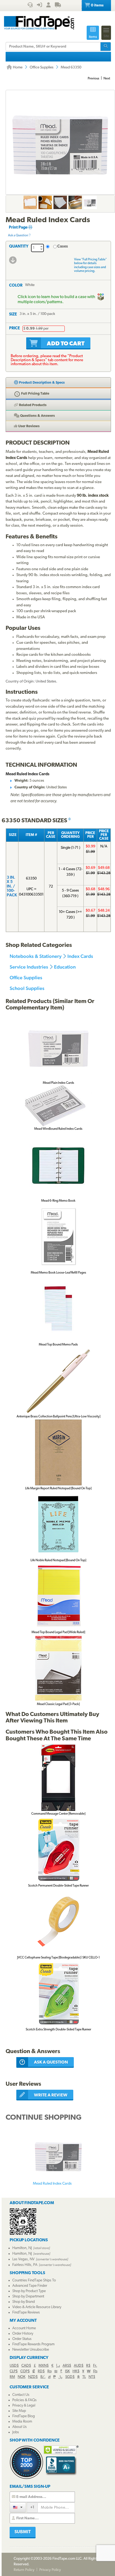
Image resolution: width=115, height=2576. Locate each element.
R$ (88, 2366)
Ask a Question (18, 236)
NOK (22, 2377)
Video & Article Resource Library (37, 2307)
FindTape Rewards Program (33, 2344)
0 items (97, 5)
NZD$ (33, 2377)
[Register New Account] (48, 6)
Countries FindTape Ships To (34, 2280)
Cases (63, 247)
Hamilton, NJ (22, 2248)
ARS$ (67, 2366)
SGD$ (70, 2377)
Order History (23, 2334)
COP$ (25, 2371)
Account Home (24, 2328)
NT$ (92, 2377)
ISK (67, 2371)
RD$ (41, 2371)
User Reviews (28, 426)
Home (17, 68)
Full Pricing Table (35, 394)
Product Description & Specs (41, 383)
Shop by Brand (24, 2302)
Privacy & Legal (24, 2406)
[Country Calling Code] (18, 2507)
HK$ (76, 2371)
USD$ (14, 2366)
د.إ (58, 2366)
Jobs (16, 2432)
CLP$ (14, 2371)
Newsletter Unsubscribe (31, 2350)
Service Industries (29, 967)
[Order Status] (58, 6)
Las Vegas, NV (23, 2259)
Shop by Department (28, 2297)
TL (84, 2377)
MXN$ (44, 2366)
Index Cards (80, 956)
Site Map (19, 2411)
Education (65, 967)
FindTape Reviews (26, 2313)
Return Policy (24, 2570)
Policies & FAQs (24, 2400)
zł (49, 2377)
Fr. (95, 2366)
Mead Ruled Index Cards (52, 2184)
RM (12, 2377)
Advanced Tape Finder (30, 2286)
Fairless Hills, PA (25, 2265)
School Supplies (27, 988)
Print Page (19, 228)
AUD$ (79, 2366)
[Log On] (39, 6)
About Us (20, 2427)
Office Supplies (42, 68)
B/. (43, 2377)
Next (107, 79)
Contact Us (21, 2395)
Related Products (32, 405)
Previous (93, 79)
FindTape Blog (24, 2416)
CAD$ (26, 2366)
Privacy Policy (50, 2570)
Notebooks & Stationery (36, 956)
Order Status (22, 2339)
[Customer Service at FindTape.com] (30, 6)
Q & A (37, 416)
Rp (49, 2371)
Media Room (22, 2422)
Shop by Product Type (29, 2291)
